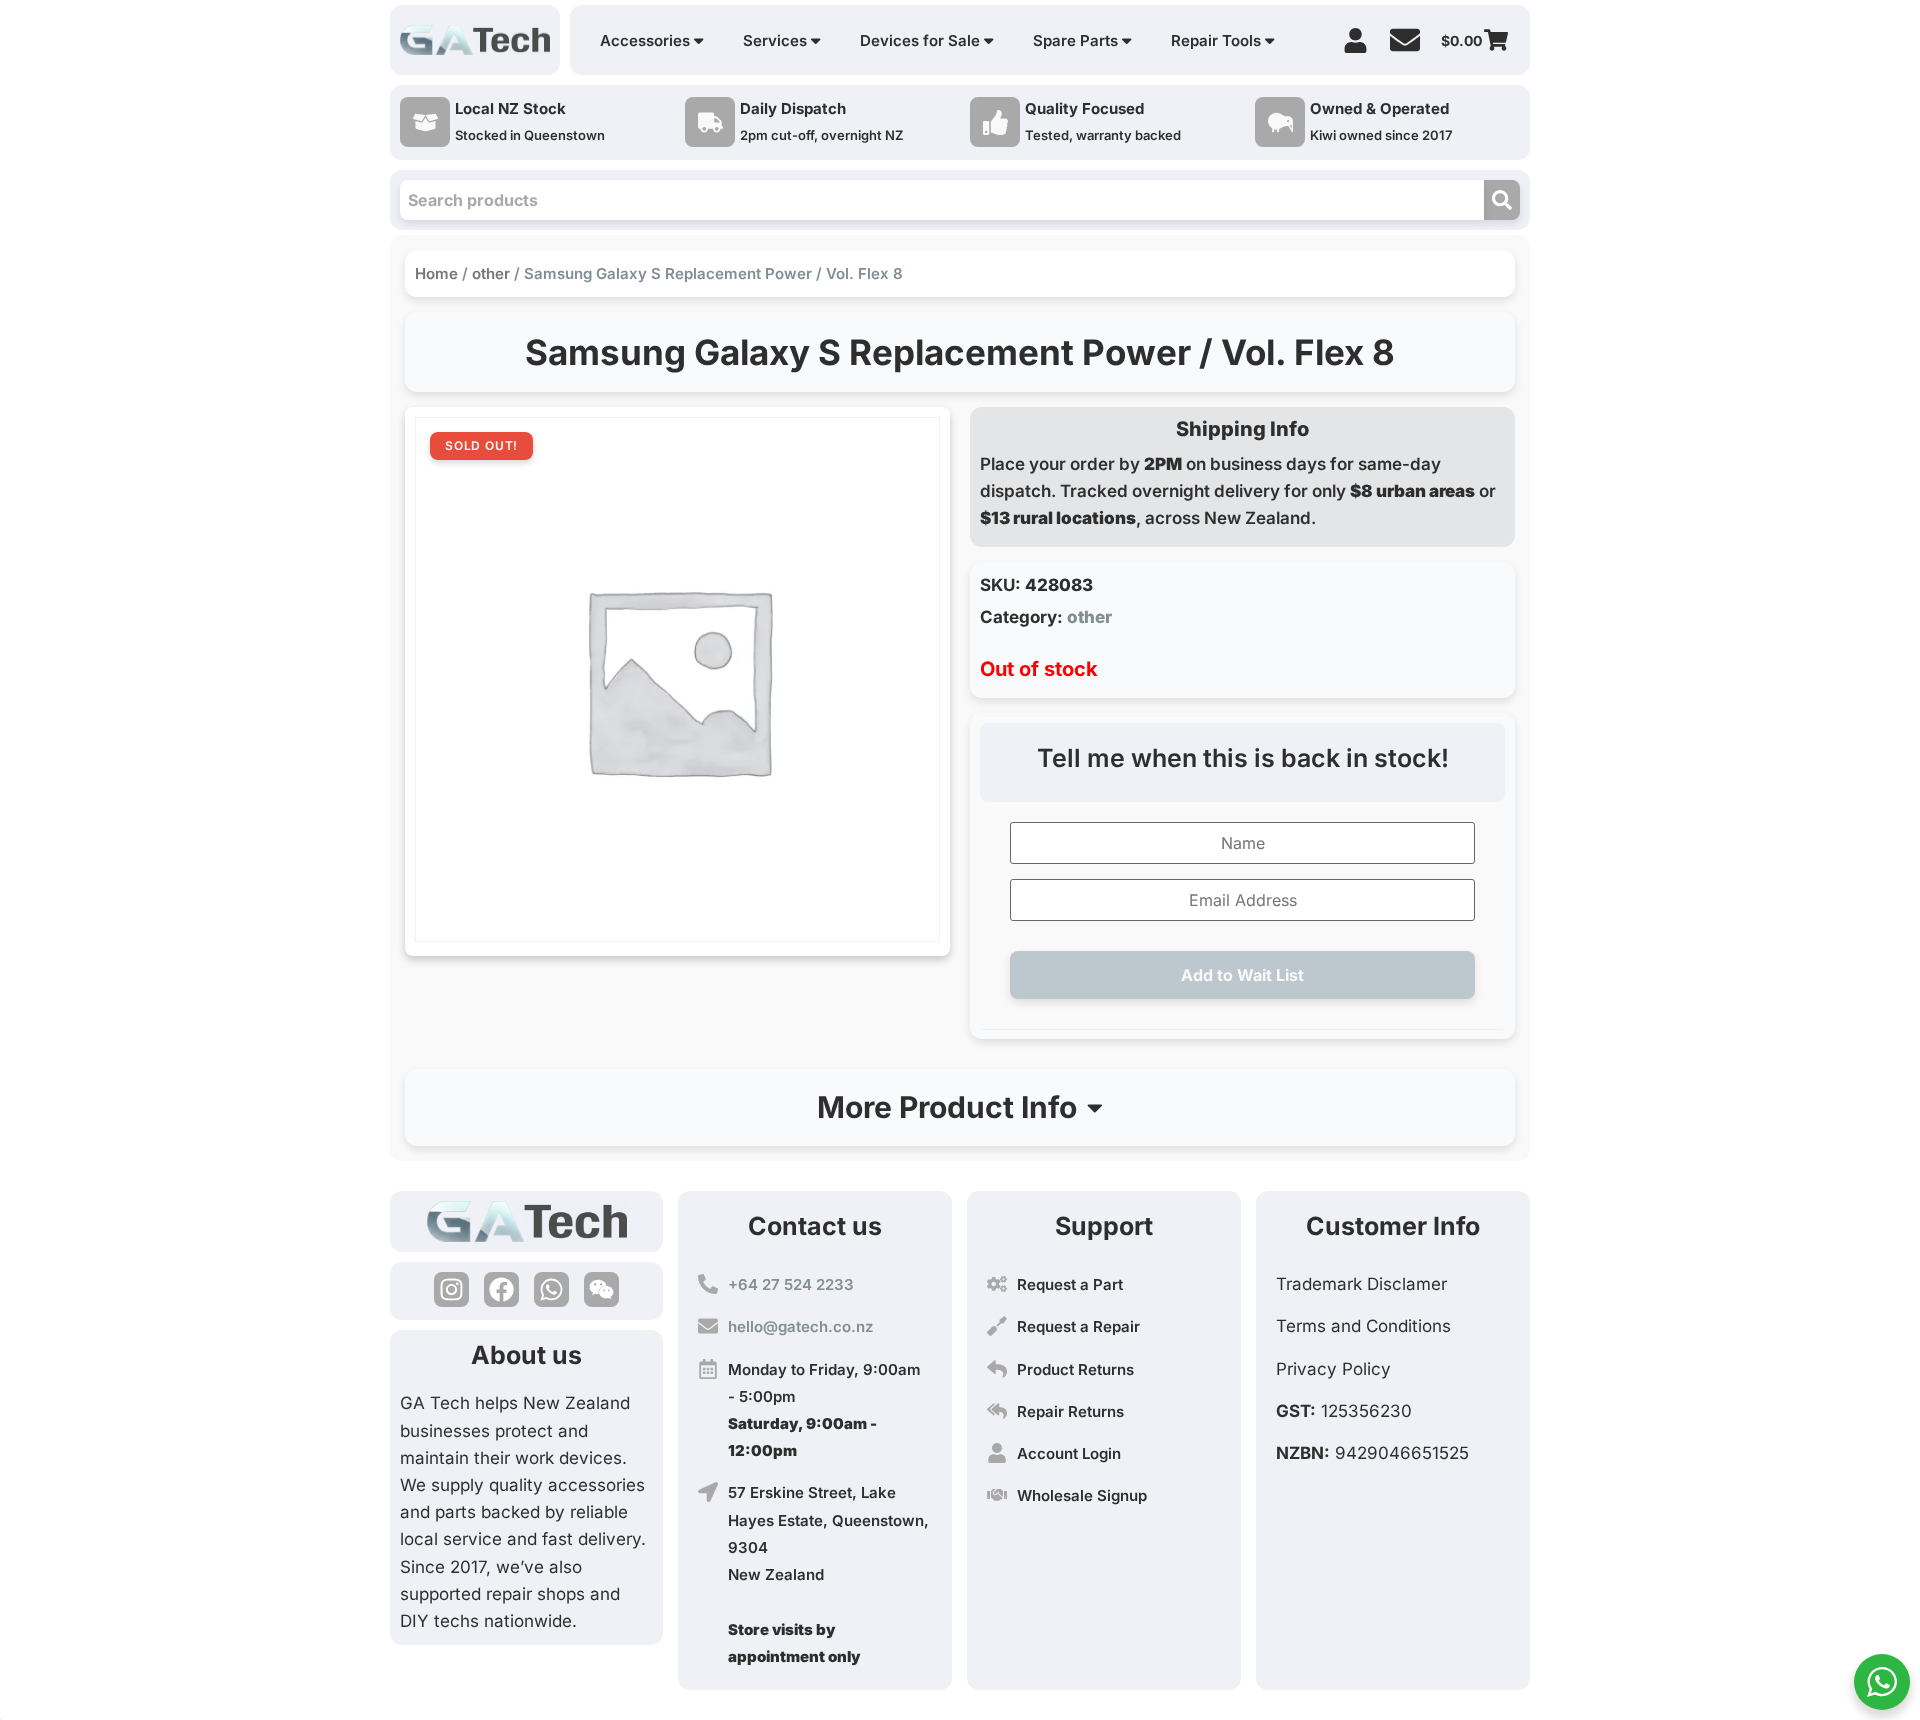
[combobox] (942, 200)
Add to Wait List (1242, 975)
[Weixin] (601, 1289)
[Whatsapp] (551, 1289)
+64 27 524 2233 (791, 1284)
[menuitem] (651, 40)
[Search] (1502, 200)
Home (436, 273)
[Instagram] (451, 1289)
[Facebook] (501, 1289)
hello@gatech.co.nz (800, 1326)
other (491, 273)
